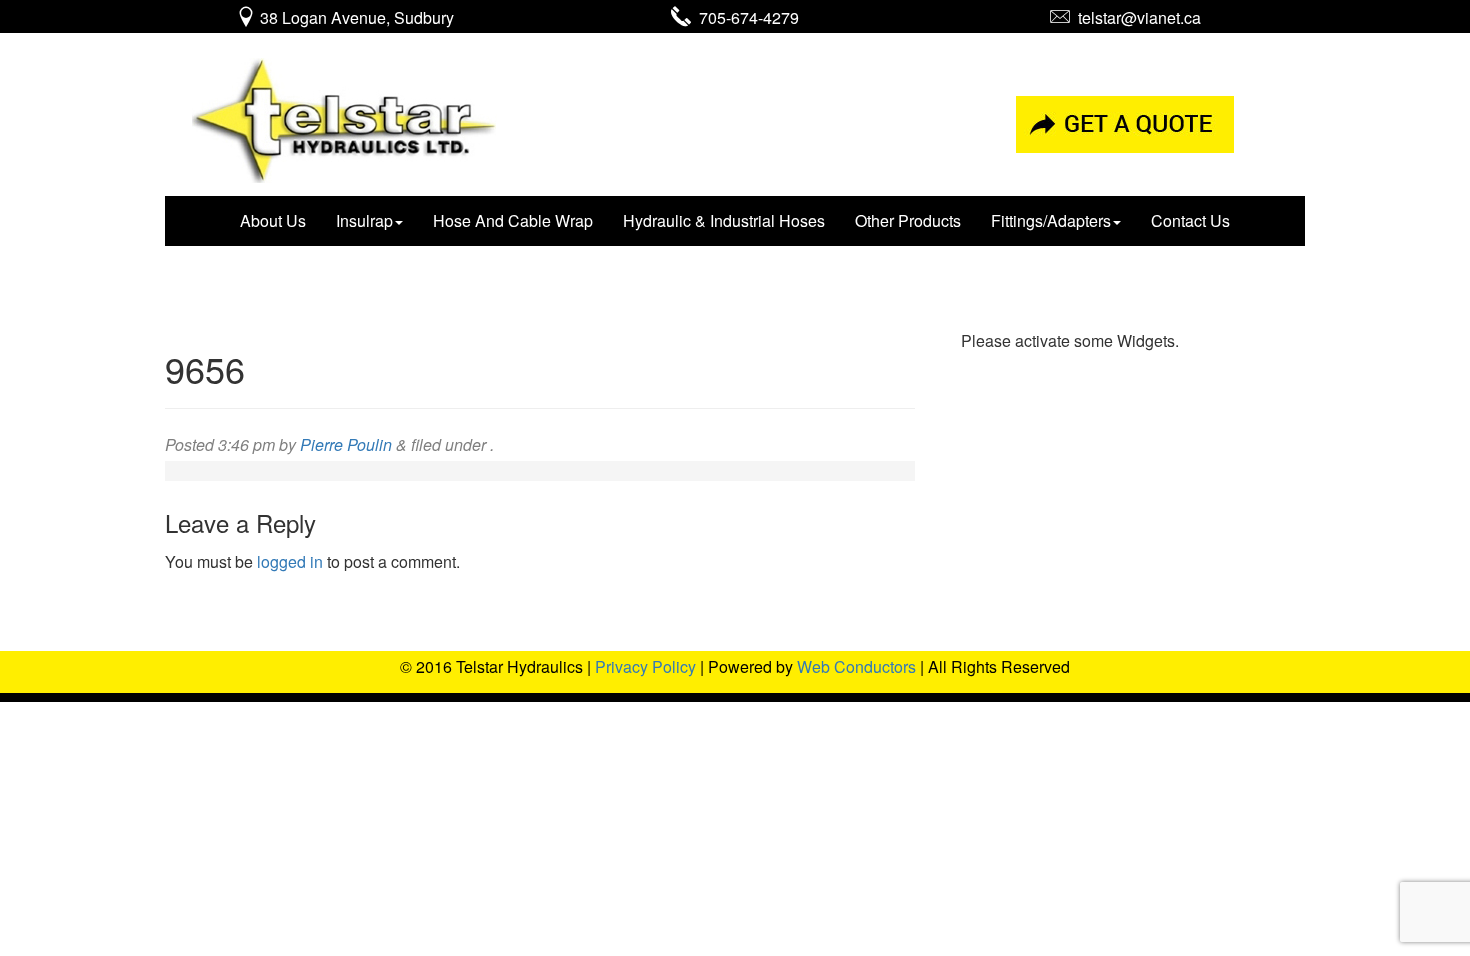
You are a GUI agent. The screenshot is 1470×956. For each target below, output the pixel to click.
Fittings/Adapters (1051, 220)
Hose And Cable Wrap (513, 220)
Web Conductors (856, 666)
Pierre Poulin (346, 444)
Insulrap (364, 220)
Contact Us (1190, 220)
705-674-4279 (745, 17)
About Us (273, 220)
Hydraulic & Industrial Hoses (724, 220)
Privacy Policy (645, 666)
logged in (290, 561)
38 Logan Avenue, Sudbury (355, 17)
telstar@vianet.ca (1135, 17)
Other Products (908, 220)
